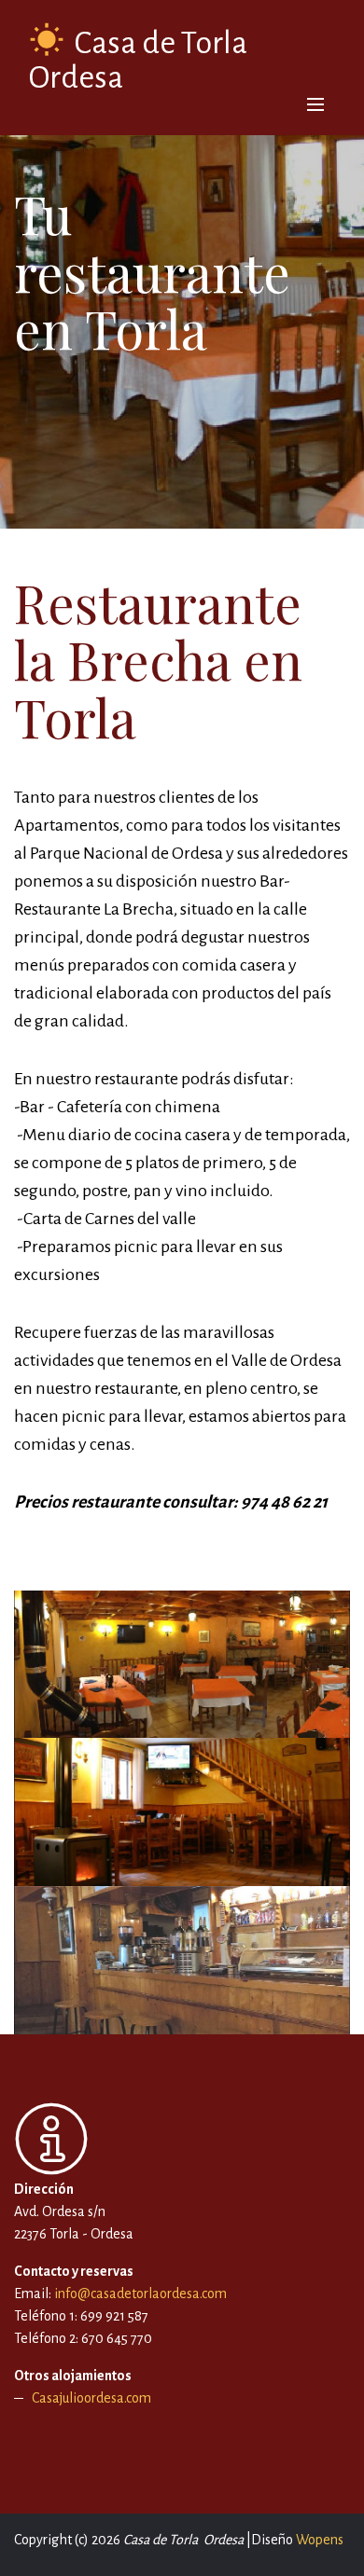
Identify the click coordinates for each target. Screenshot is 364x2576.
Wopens (320, 2540)
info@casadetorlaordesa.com (139, 2294)
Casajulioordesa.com (91, 2398)
